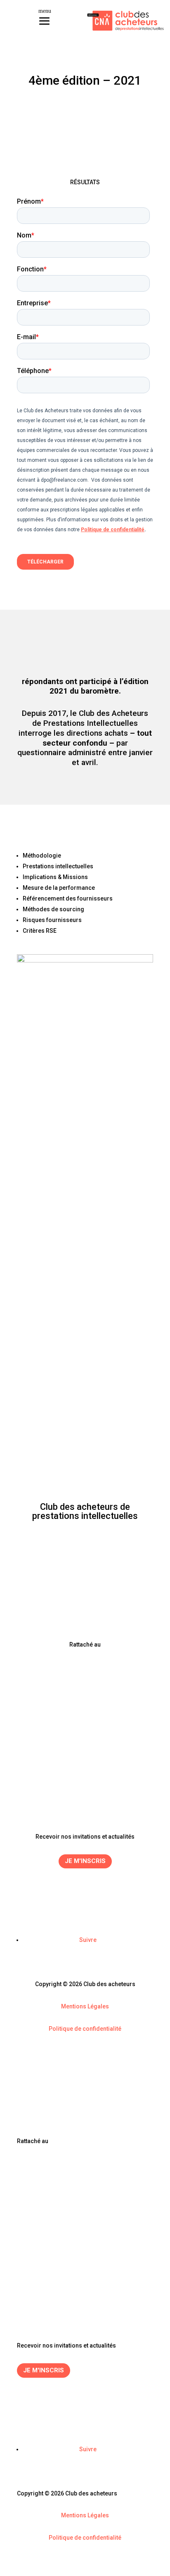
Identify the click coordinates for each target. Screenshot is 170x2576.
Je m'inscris (85, 1861)
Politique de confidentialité (85, 2029)
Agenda (85, 1773)
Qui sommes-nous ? (85, 1792)
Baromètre (85, 1782)
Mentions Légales (85, 2006)
